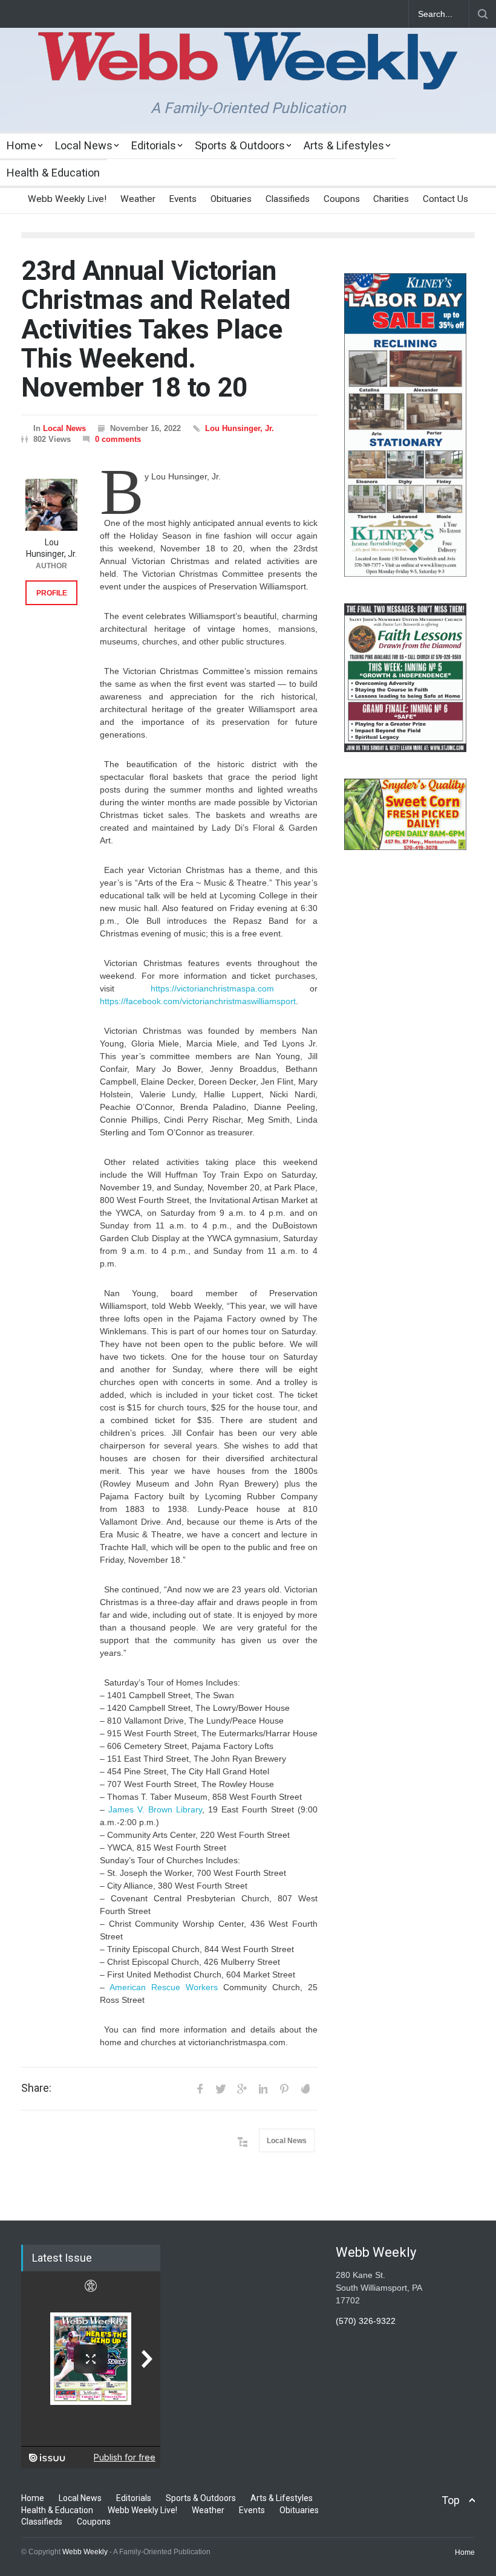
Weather (138, 199)
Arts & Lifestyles (344, 145)
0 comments (118, 439)
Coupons (342, 199)
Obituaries (231, 199)
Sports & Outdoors (240, 145)
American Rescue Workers (164, 1987)
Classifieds (288, 199)
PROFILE (52, 593)
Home (21, 145)
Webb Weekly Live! (67, 199)
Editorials (154, 145)
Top (451, 2500)
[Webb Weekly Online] (248, 70)
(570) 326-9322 (366, 2321)
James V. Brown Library (155, 1809)
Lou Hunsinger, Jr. (240, 428)
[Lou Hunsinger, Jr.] (51, 505)
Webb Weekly (85, 2552)
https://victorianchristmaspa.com (212, 988)
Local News (84, 145)
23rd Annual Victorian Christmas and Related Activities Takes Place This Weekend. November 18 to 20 (156, 329)
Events (183, 199)
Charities (391, 199)
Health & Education (53, 173)
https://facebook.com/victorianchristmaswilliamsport (198, 1001)
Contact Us (445, 199)
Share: (36, 2088)
